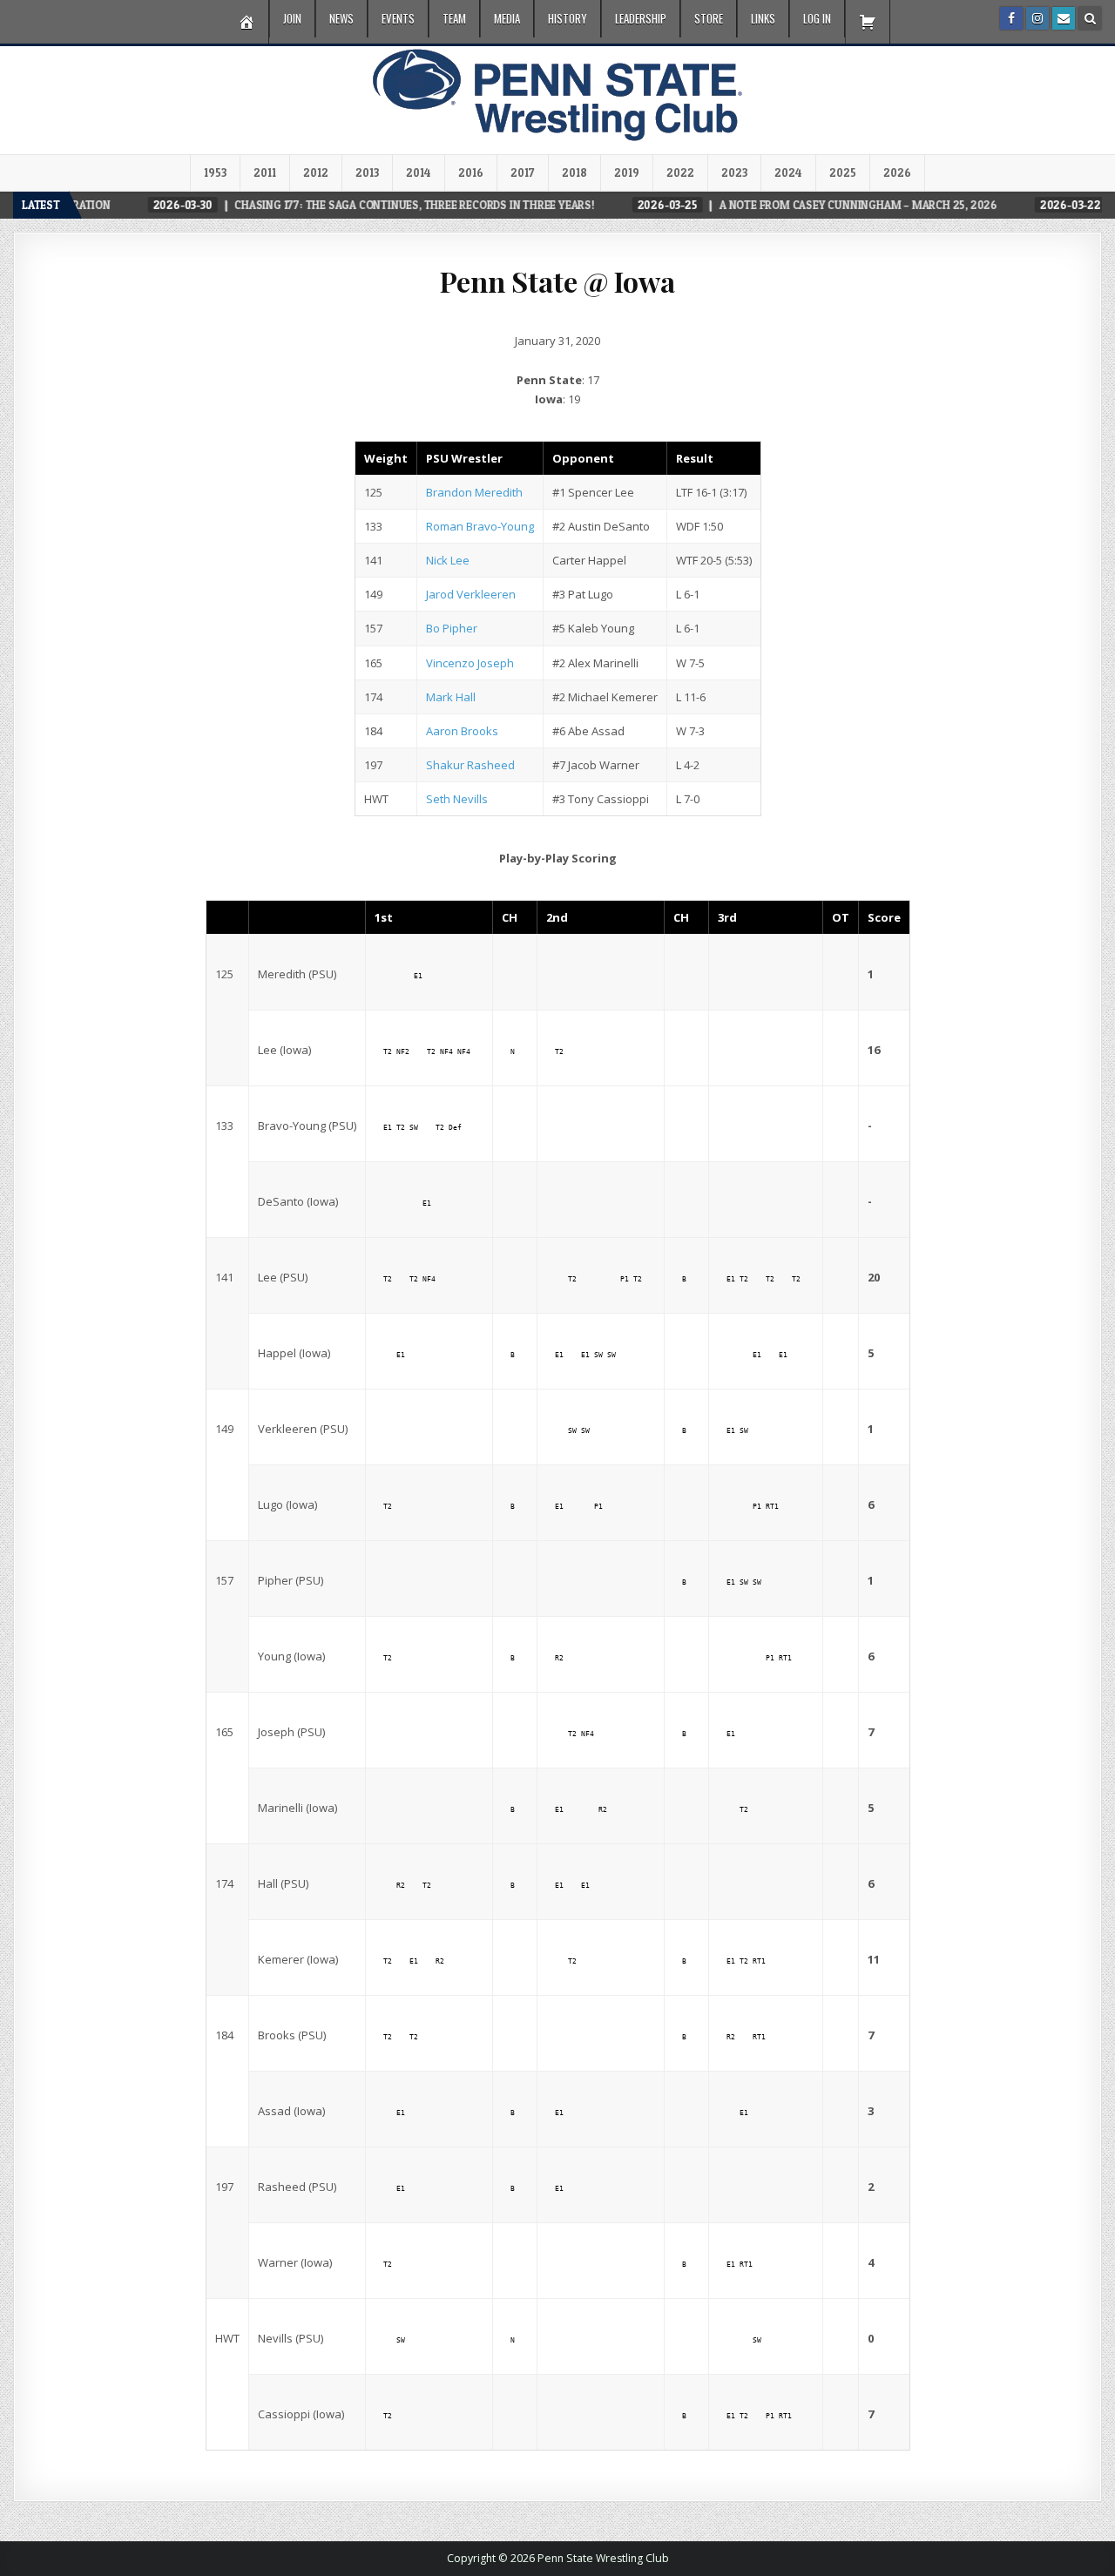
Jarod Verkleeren (471, 594)
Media (507, 18)
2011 (265, 172)
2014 (419, 172)
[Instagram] (1037, 18)
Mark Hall (451, 697)
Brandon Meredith (474, 492)
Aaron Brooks (462, 731)
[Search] (1090, 18)
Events (398, 18)
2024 (788, 172)
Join (292, 18)
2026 (897, 172)
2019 (627, 172)
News (341, 18)
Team (454, 18)
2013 (367, 172)
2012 (316, 172)
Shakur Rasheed (470, 765)
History (568, 18)
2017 (523, 172)
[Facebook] (1011, 18)
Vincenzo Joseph (470, 663)
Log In (817, 18)
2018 (574, 172)
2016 (471, 172)
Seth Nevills (457, 799)
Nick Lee (448, 560)
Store (709, 18)
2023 (734, 172)
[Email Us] (1064, 18)
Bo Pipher (452, 628)
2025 (843, 172)
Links (763, 18)
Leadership (641, 18)
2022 (680, 172)
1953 (215, 172)
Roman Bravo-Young (480, 526)
